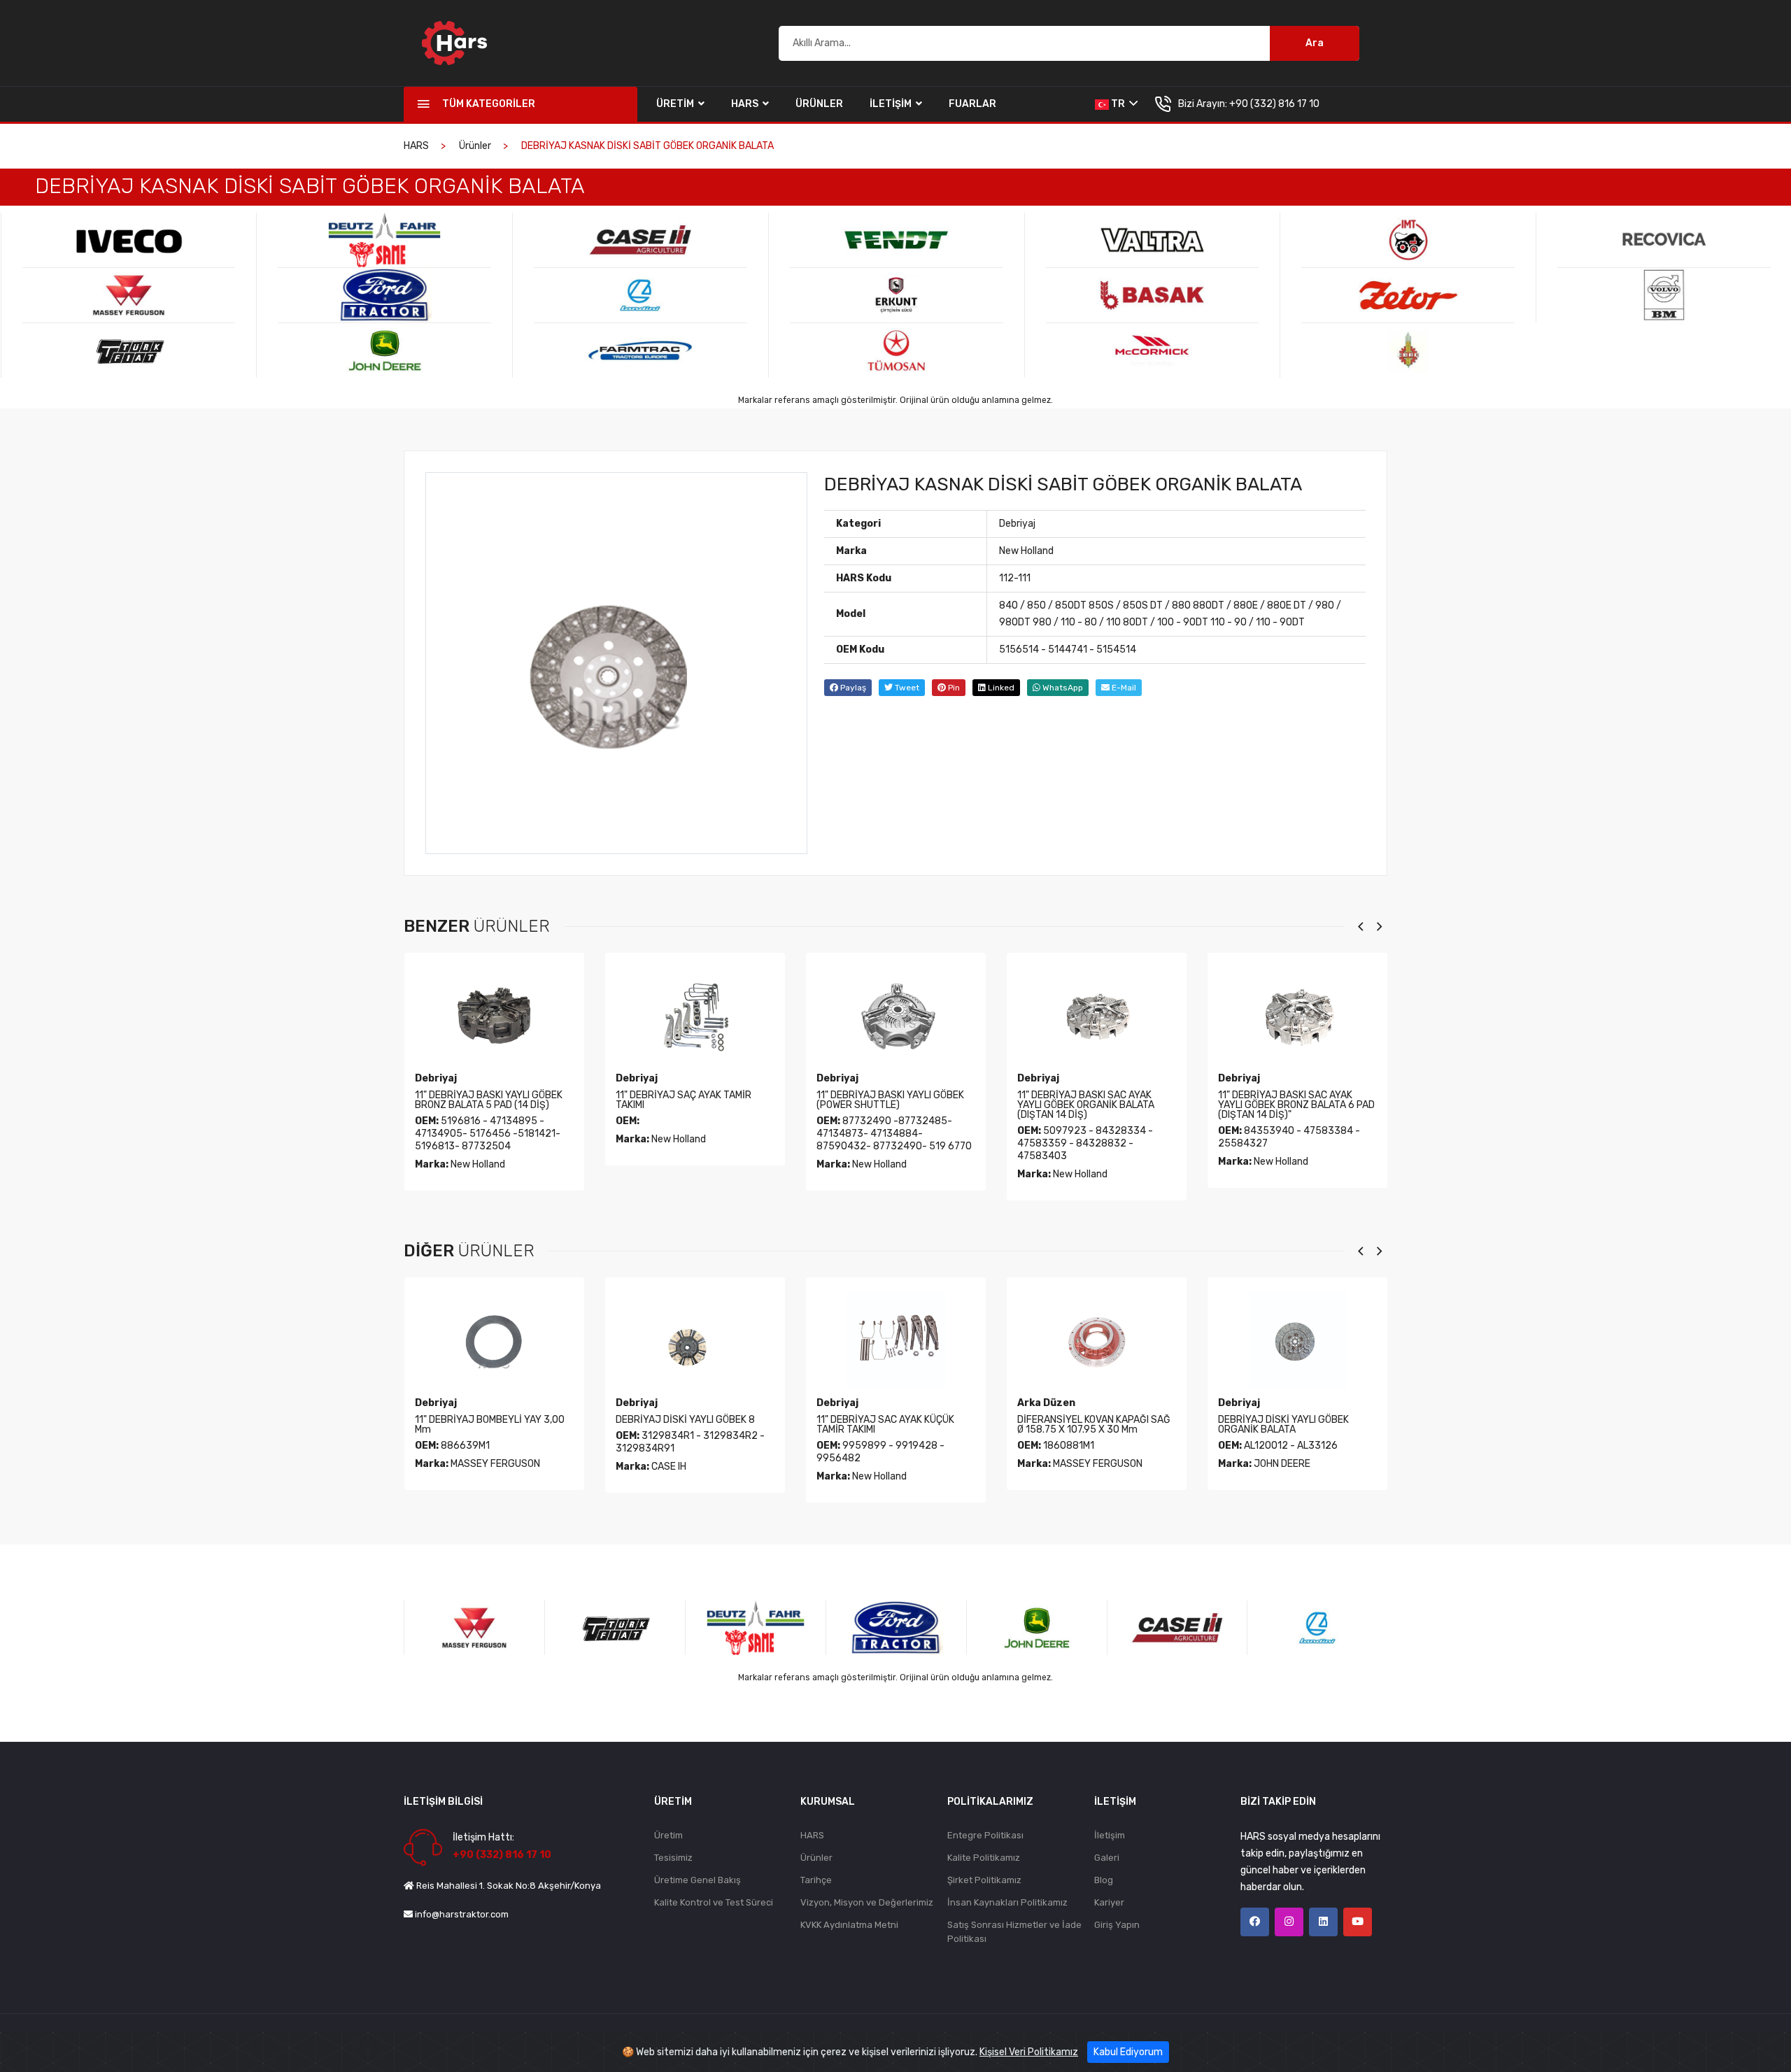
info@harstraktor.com (462, 1914)
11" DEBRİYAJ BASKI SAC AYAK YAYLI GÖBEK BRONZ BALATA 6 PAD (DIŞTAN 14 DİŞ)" (1096, 1105)
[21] (1664, 240)
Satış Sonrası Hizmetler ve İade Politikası (1014, 1932)
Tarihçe (816, 1880)
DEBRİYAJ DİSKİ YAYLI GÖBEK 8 (484, 1420)
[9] (640, 240)
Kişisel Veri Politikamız (1029, 2052)
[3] (129, 240)
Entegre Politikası (985, 1835)
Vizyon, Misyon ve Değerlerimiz (867, 1902)
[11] (640, 350)
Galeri (1107, 1858)
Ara (1315, 43)
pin (953, 688)
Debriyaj (1017, 524)
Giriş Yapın (1117, 1925)
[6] (384, 240)
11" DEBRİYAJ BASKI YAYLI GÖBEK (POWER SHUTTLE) (689, 1100)
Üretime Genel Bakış (698, 1880)
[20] (1408, 350)
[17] (1153, 350)
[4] (129, 295)
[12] (897, 240)
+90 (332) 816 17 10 (1274, 104)
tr (1118, 104)
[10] (640, 295)
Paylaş (852, 688)
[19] (1408, 295)
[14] (897, 350)
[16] (1153, 295)
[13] (897, 295)
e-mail (1123, 688)
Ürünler (819, 104)
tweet (906, 688)
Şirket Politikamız (984, 1880)
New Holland (1026, 551)
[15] (1153, 240)
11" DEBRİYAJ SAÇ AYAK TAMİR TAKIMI (483, 1100)
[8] (384, 350)
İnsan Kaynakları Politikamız (1007, 1902)
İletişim (892, 104)
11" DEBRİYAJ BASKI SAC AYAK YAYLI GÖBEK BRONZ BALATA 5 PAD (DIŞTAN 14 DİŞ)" (1297, 1105)
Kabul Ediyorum (1128, 2052)
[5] (129, 350)
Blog (1104, 1880)
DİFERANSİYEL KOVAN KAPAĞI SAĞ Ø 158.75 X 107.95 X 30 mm (893, 1425)
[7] (384, 295)
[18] (1408, 240)
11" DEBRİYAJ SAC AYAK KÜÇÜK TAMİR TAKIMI (685, 1425)
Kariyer (1109, 1902)
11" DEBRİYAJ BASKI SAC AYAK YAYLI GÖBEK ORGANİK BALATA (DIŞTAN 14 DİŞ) (885, 1105)
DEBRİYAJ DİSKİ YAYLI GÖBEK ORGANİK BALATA (1083, 1425)
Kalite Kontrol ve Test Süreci (714, 1902)
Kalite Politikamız (984, 1858)
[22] (1664, 295)
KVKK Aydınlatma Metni (849, 1925)
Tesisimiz (673, 1858)
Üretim (676, 104)
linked (1000, 688)
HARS (746, 104)
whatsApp (1062, 688)
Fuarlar (972, 104)
